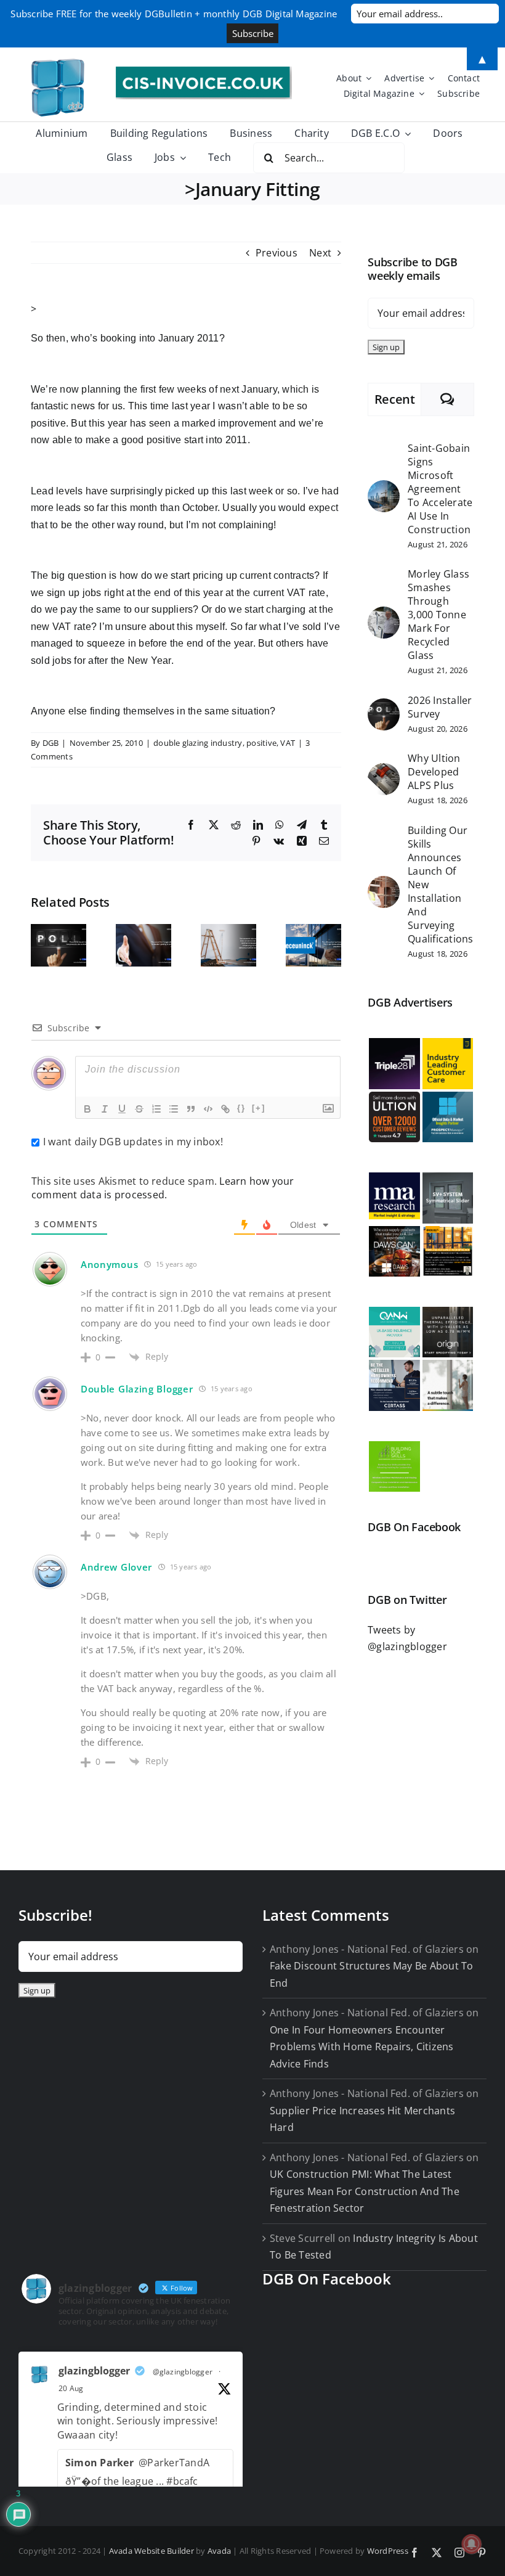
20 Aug (71, 2388)
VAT (288, 743)
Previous (277, 253)
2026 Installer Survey (440, 707)
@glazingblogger (183, 2372)
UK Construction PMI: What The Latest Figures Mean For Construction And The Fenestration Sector (365, 2191)
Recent (395, 399)
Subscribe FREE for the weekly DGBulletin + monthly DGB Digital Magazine (174, 14)
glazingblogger (94, 2371)
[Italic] (105, 1109)
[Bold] (87, 1109)
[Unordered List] (174, 1109)
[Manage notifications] (472, 2544)
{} (241, 1108)
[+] (259, 1108)
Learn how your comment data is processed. (163, 1188)
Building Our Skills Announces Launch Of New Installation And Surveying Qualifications (440, 885)
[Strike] (139, 1109)
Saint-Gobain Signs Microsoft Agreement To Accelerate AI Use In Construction (440, 489)
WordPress (388, 2551)
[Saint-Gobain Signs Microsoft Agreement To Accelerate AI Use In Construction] (384, 488)
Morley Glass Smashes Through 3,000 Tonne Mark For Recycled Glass (438, 615)
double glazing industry (198, 743)
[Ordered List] (156, 1109)
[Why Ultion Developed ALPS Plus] (384, 771)
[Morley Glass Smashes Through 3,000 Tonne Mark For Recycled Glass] (384, 615)
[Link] (225, 1109)
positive (261, 743)
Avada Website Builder (151, 2551)
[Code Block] (208, 1109)
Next (320, 253)
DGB (51, 743)
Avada (219, 2551)
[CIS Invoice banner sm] (204, 72)
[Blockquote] (191, 1109)
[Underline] (122, 1109)
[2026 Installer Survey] (384, 706)
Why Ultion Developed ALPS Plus (434, 772)
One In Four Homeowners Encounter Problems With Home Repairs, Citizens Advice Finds (362, 2047)
